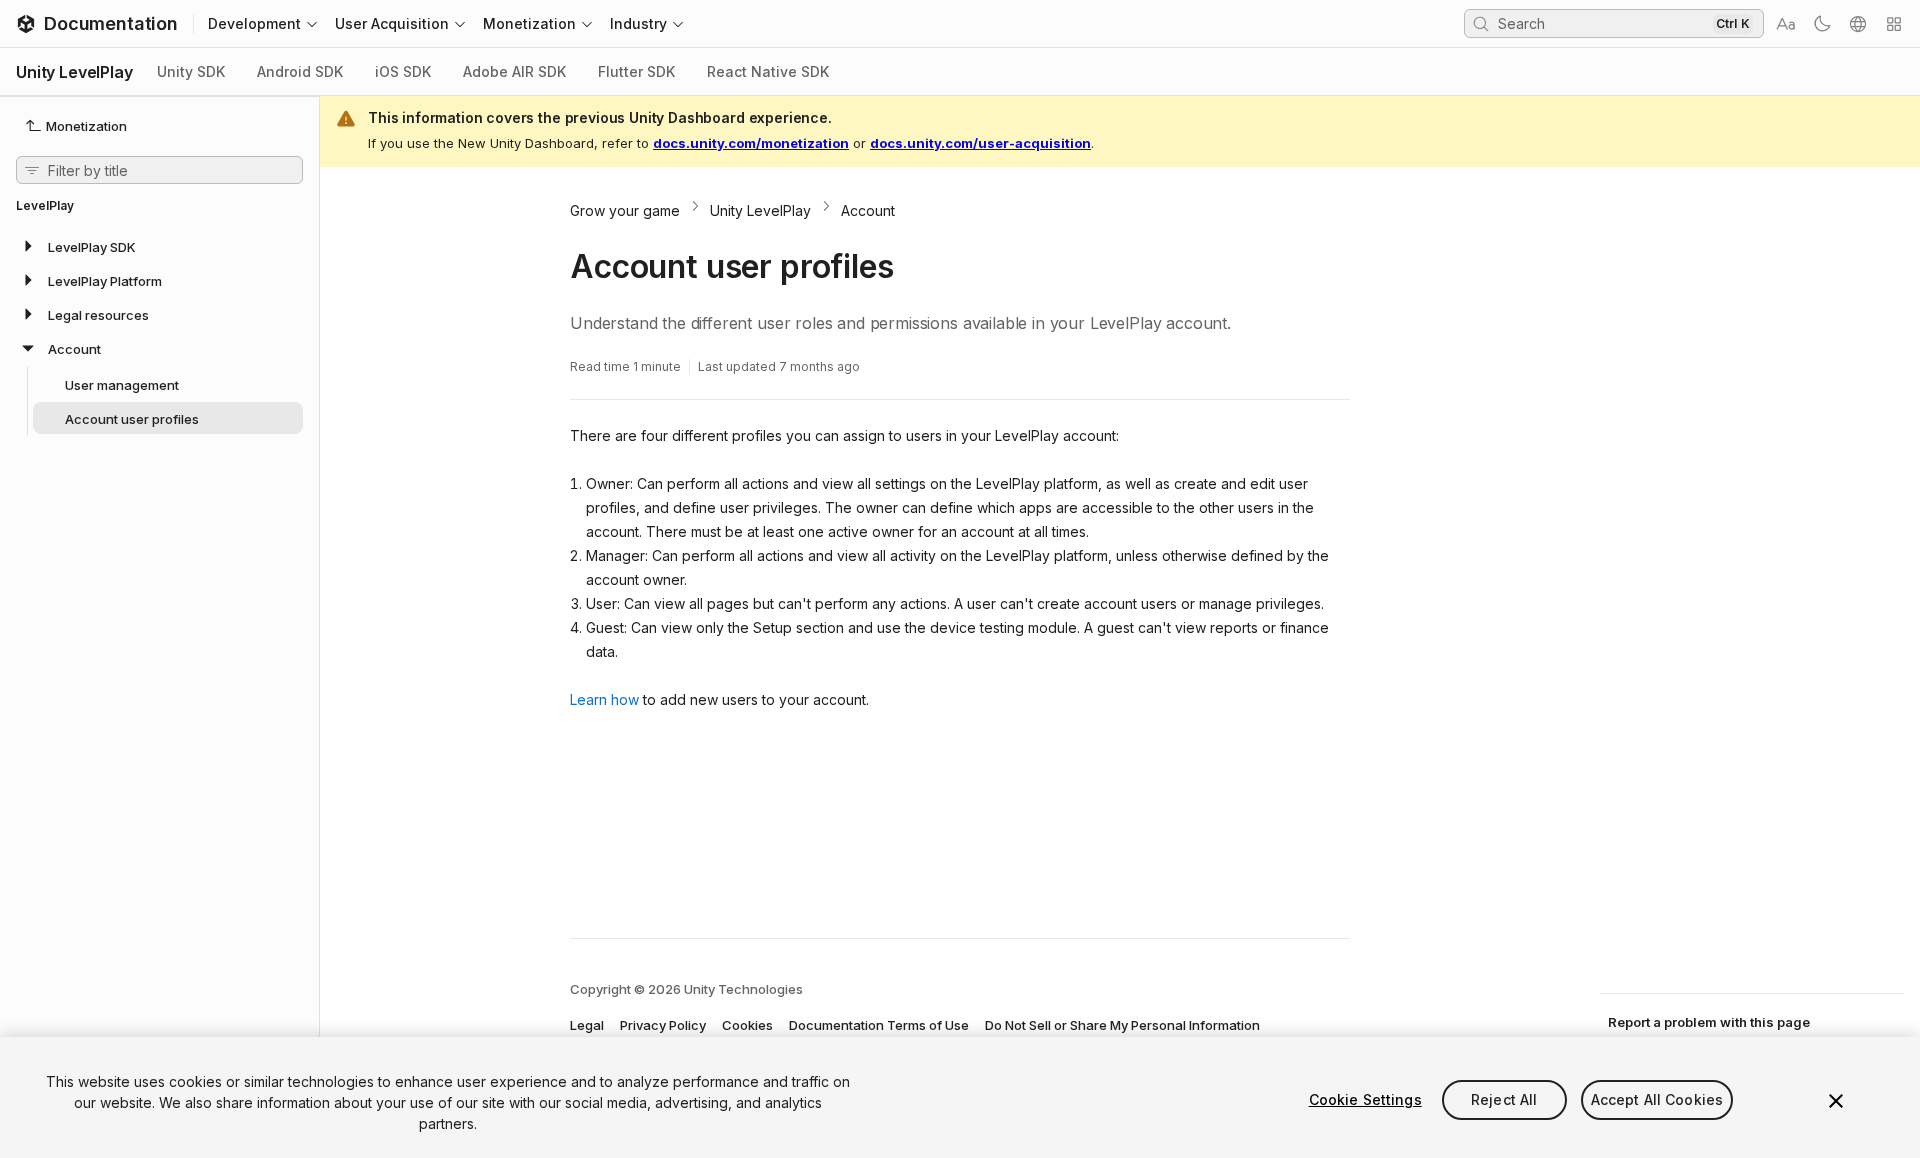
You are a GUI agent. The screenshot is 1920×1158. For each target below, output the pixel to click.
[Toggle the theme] (1822, 24)
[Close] (1836, 1101)
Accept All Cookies (1657, 1099)
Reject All (1504, 1099)
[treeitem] (159, 246)
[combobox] (1603, 23)
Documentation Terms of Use (879, 1025)
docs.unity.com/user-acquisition (980, 143)
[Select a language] (1858, 24)
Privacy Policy (663, 1025)
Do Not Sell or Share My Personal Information (1122, 1025)
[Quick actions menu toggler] (1894, 24)
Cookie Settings (1365, 1099)
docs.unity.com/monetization (751, 143)
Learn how (604, 699)
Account (868, 210)
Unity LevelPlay (760, 210)
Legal (587, 1025)
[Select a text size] (1786, 24)
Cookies (747, 1025)
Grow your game (625, 210)
